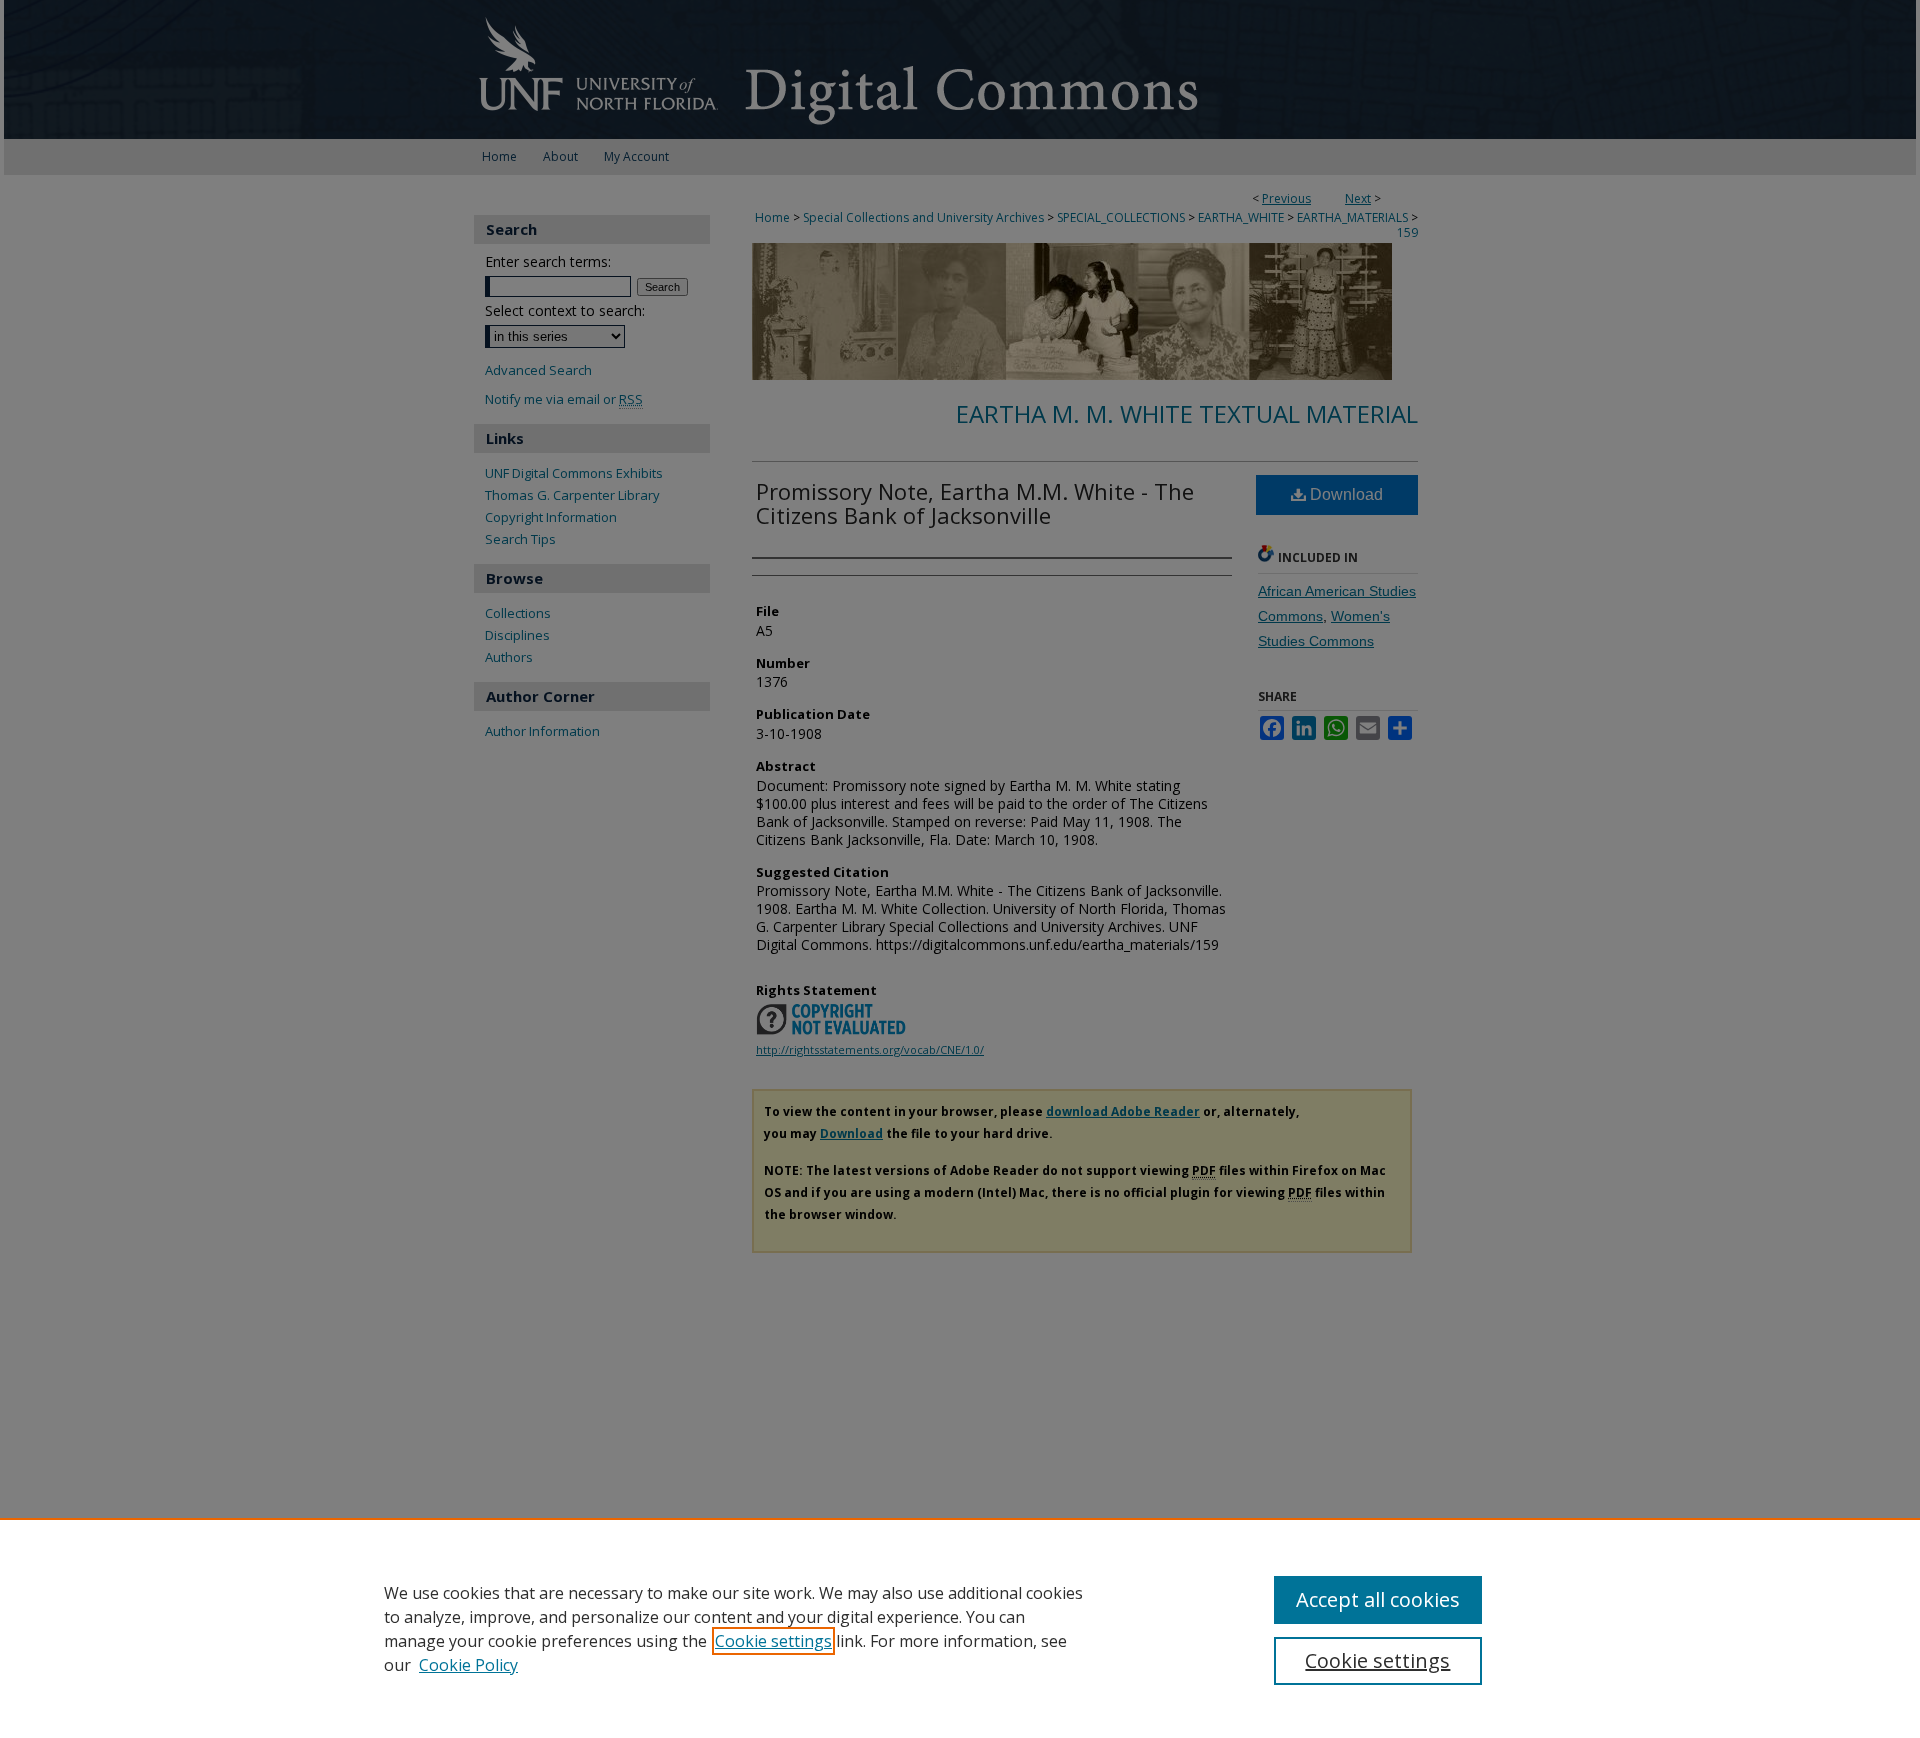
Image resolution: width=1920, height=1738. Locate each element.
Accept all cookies (1378, 1599)
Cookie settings (773, 1641)
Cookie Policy (468, 1665)
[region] (960, 1628)
